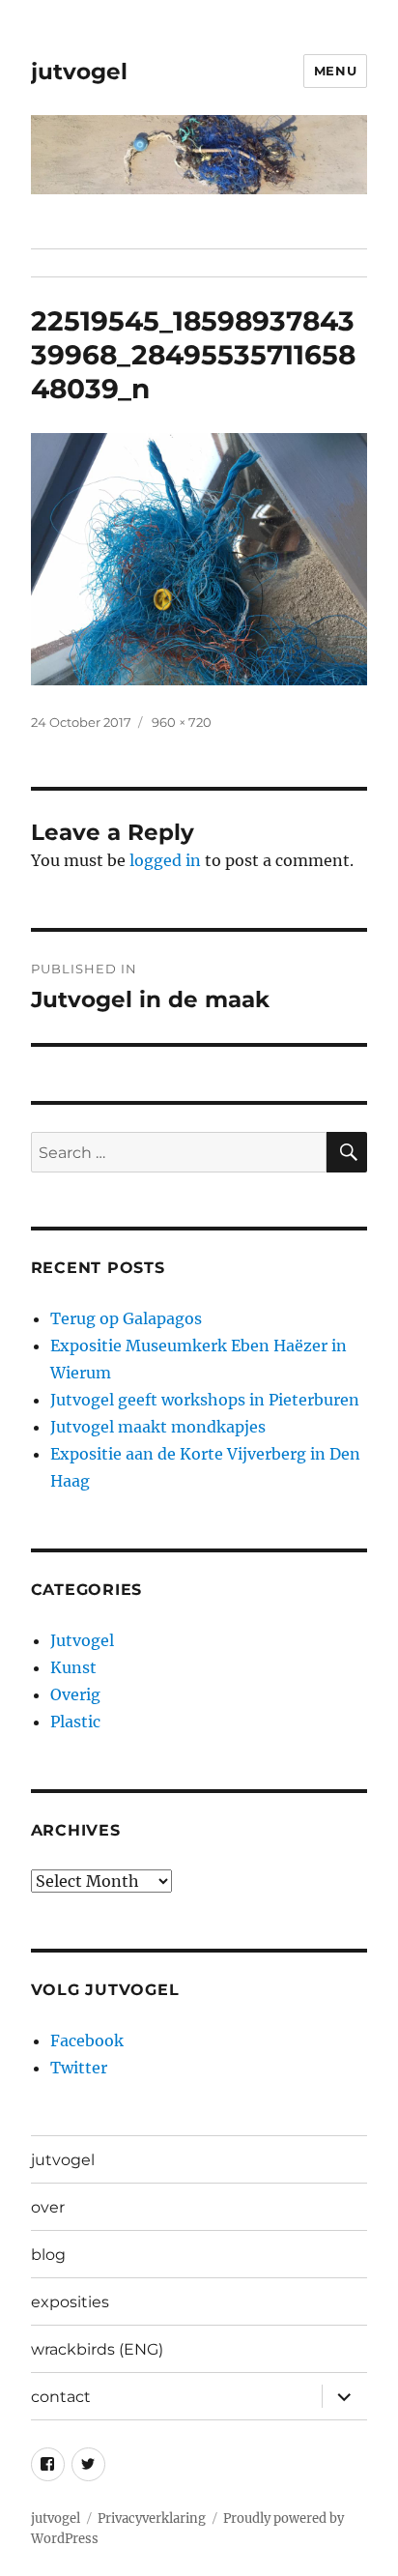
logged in (165, 860)
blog (48, 2255)
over (48, 2207)
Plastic (75, 1722)
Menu (335, 71)
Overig (75, 1694)
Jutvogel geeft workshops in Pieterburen (205, 1400)
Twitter (79, 2068)
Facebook (87, 2041)
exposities (70, 2302)
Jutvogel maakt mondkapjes (158, 1427)
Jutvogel (82, 1640)
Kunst (73, 1667)
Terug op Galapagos (126, 1318)
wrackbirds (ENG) (97, 2349)
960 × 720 (182, 722)
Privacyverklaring (152, 2518)
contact (61, 2397)
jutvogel (79, 72)
